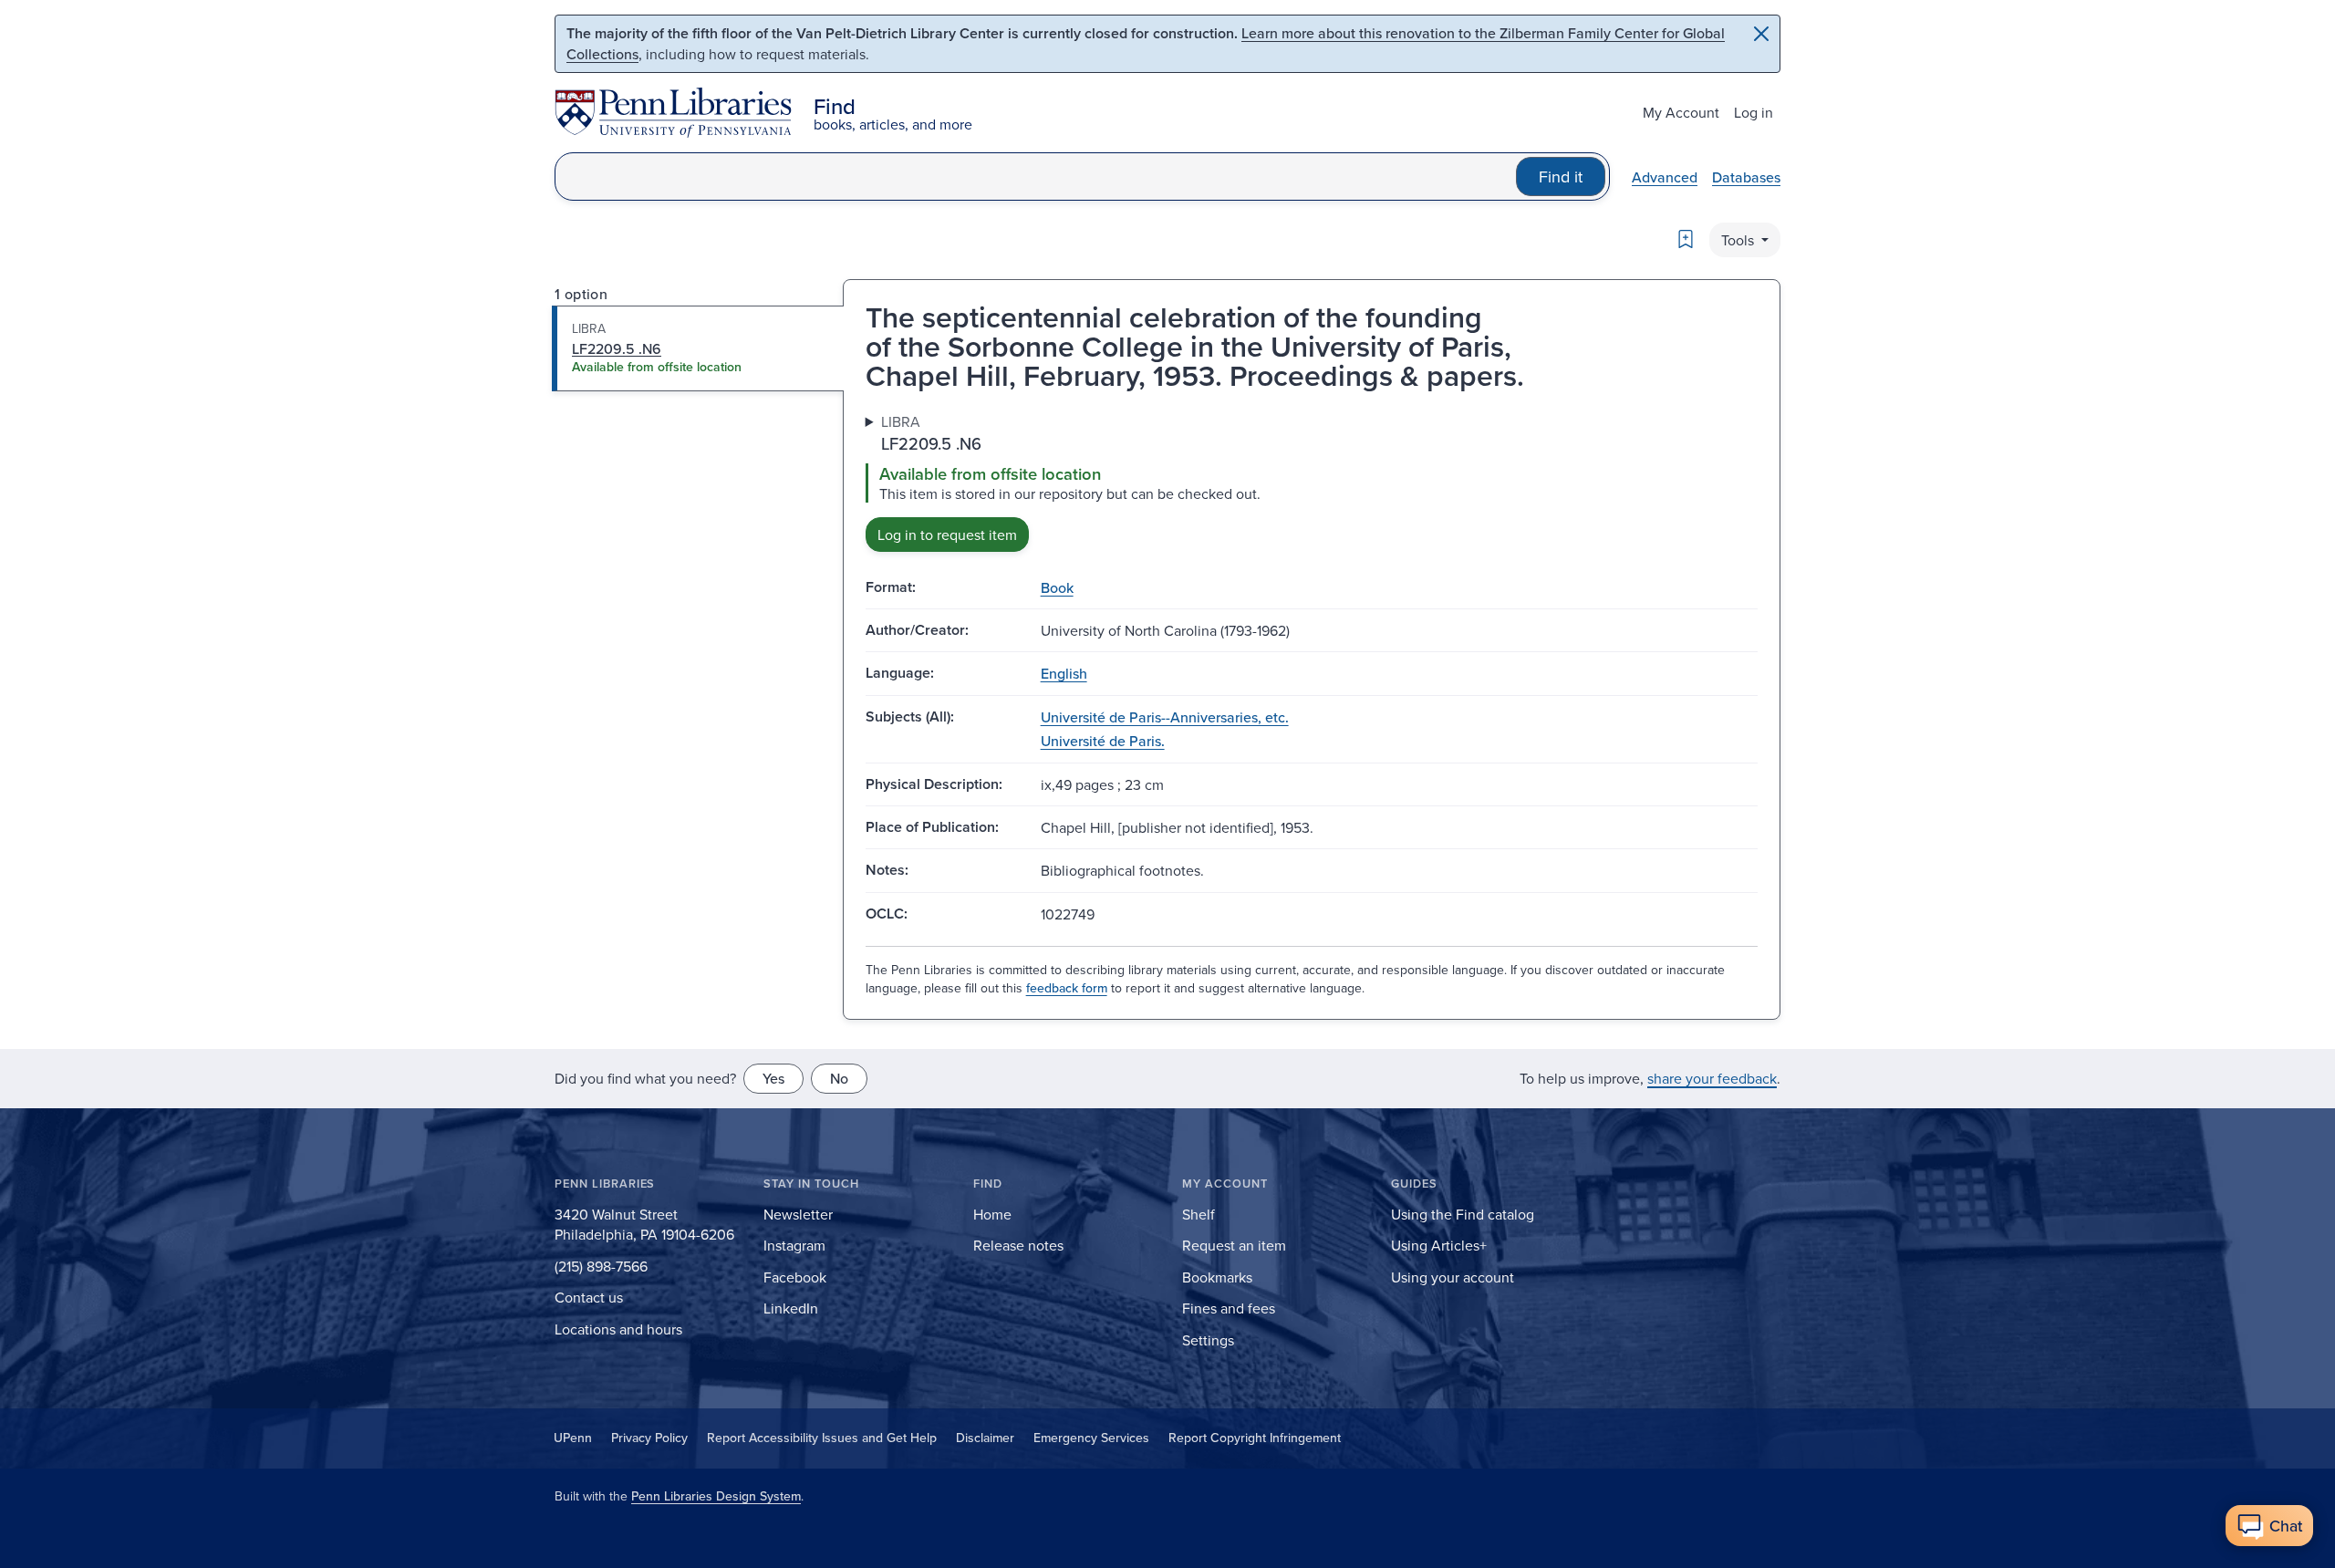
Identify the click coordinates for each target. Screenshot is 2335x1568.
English (1064, 673)
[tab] (698, 348)
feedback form (1067, 988)
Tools (1739, 240)
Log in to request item (947, 535)
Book (1057, 587)
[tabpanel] (1312, 481)
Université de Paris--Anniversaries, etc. (1165, 717)
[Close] (1761, 34)
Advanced (1665, 177)
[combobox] (1036, 177)
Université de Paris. (1103, 741)
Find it (1561, 177)
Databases (1746, 177)
